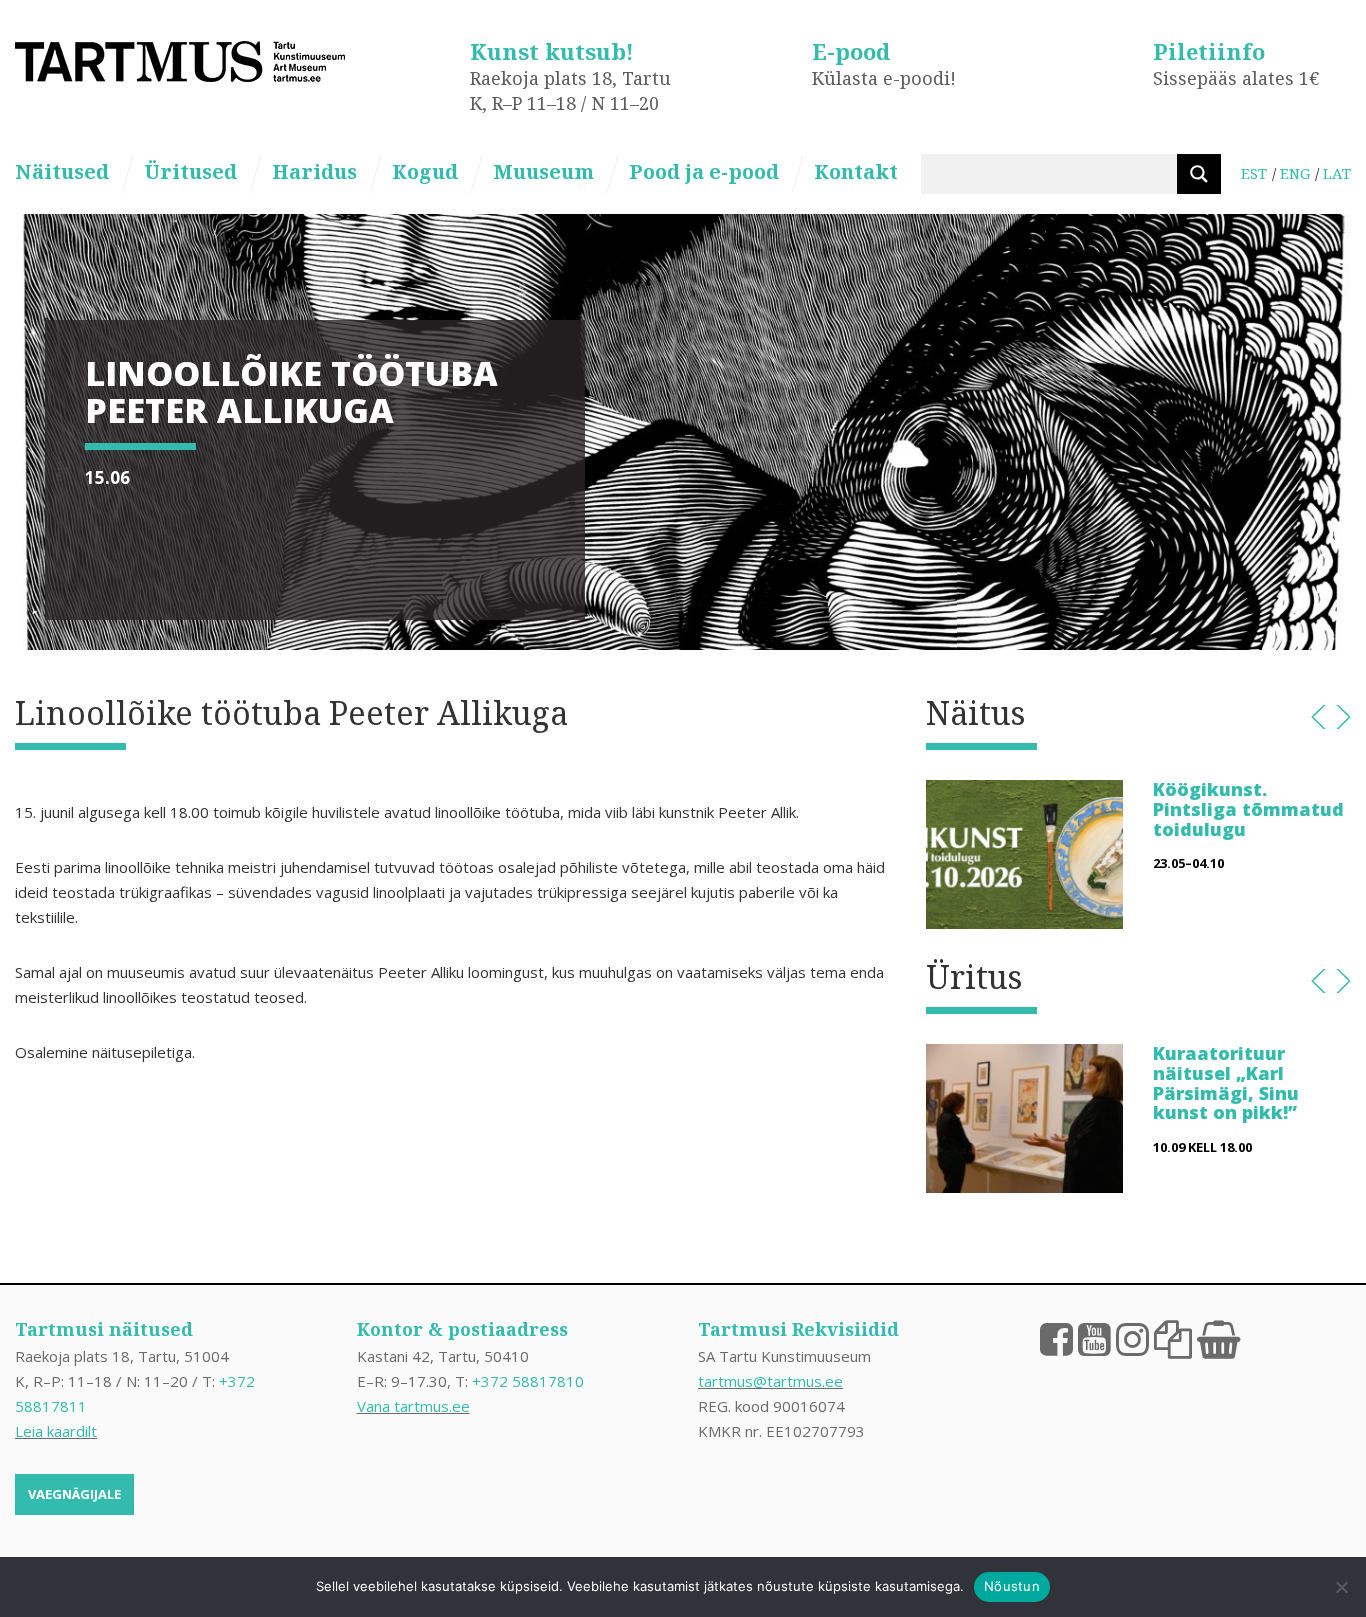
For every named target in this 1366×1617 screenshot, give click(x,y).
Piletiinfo (1209, 51)
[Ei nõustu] (1341, 1587)
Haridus (314, 171)
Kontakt (856, 171)
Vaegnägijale (74, 1494)
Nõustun (1012, 1586)
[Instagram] (1132, 1338)
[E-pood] (1218, 1338)
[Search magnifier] (1199, 174)
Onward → (1343, 717)
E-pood (851, 51)
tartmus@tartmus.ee (770, 1381)
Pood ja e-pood (704, 171)
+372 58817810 (528, 1381)
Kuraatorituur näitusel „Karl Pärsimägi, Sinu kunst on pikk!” (1226, 1082)
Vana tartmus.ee (413, 1406)
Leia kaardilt (56, 1431)
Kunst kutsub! (552, 51)
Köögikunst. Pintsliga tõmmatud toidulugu (1248, 809)
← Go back (1318, 717)
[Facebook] (1056, 1338)
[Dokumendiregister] (1173, 1338)
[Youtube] (1094, 1338)
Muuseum (543, 171)
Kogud (425, 171)
